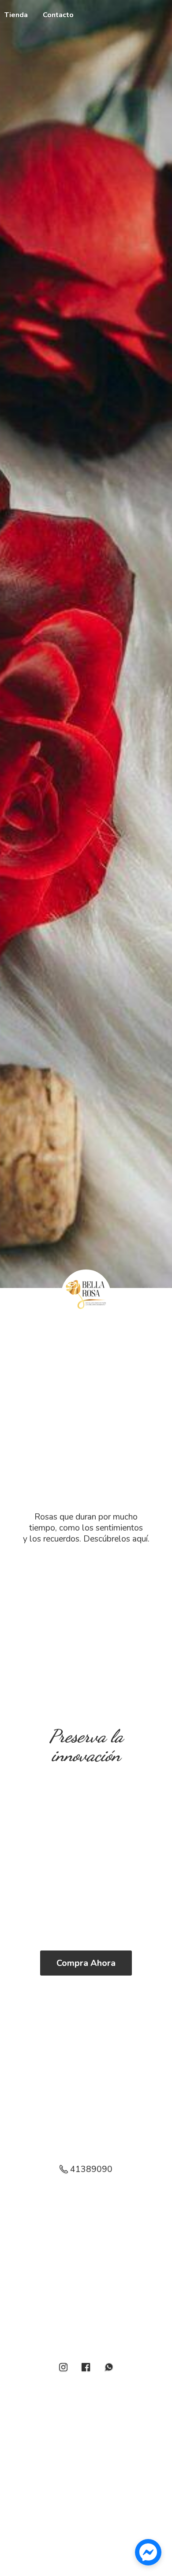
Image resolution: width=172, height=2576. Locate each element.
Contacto (58, 15)
